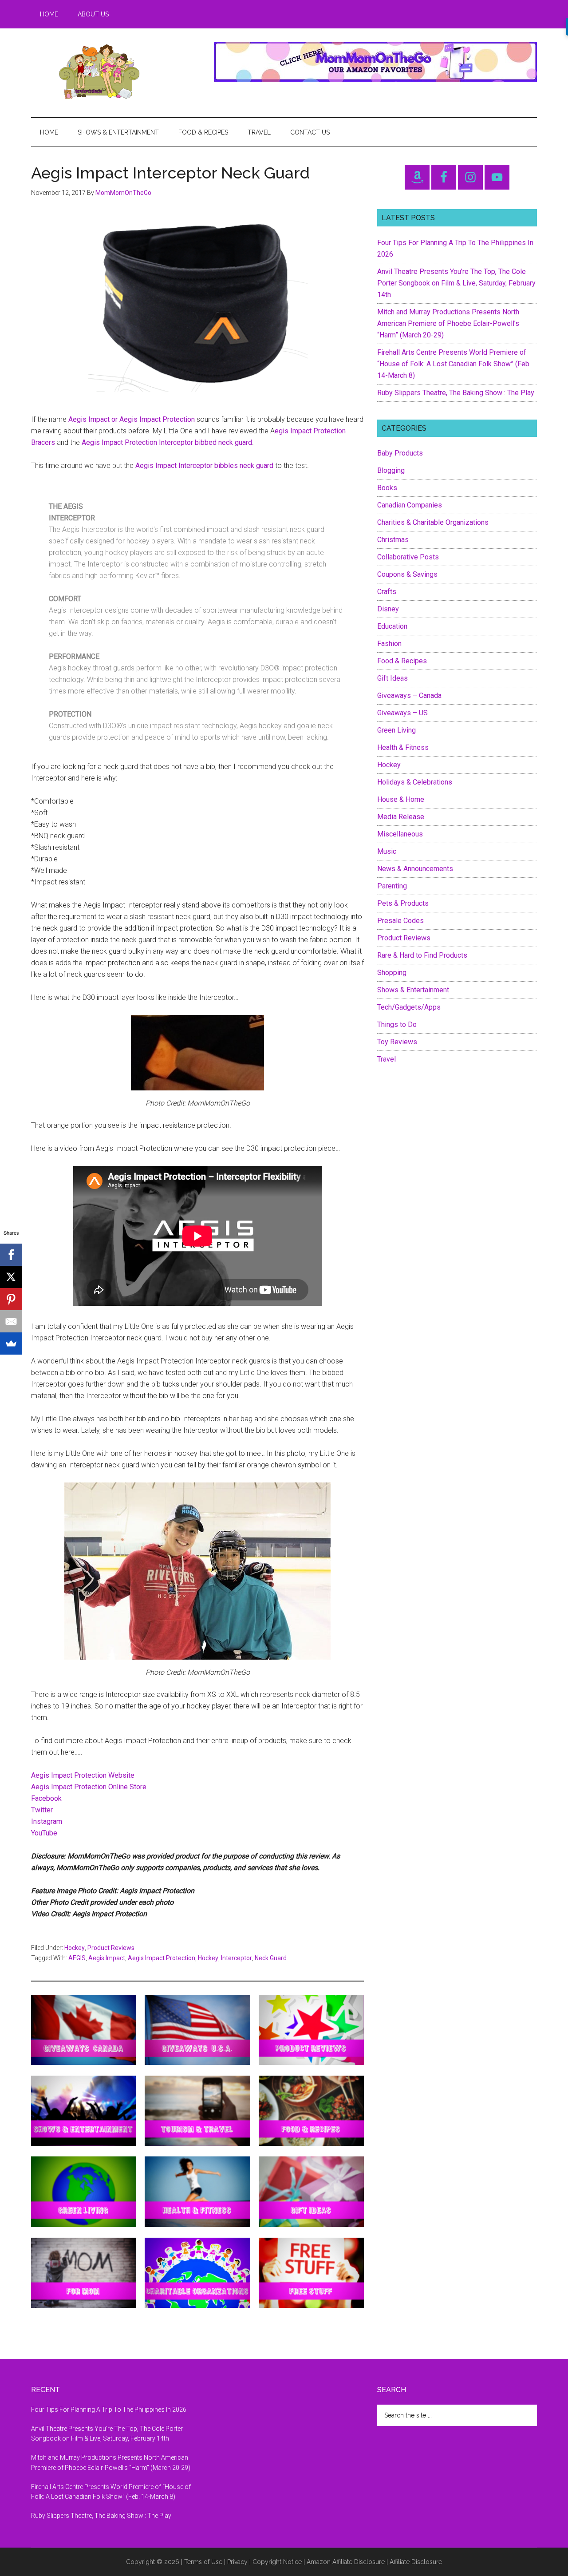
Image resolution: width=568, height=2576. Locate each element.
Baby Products (400, 453)
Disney (388, 609)
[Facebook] (11, 1255)
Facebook (46, 1798)
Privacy (237, 2562)
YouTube (44, 1833)
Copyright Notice (277, 2562)
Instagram (47, 1821)
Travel (387, 1059)
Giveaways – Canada (409, 696)
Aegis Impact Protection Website (83, 1775)
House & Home (401, 799)
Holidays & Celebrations (415, 782)
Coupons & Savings (407, 574)
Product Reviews (111, 1948)
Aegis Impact (107, 1958)
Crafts (387, 592)
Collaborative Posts (408, 557)
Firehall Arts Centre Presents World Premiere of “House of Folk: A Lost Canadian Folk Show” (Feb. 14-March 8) (454, 364)
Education (392, 626)
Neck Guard (271, 1958)
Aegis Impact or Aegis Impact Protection (132, 419)
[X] (11, 1277)
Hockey (75, 1948)
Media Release (401, 817)
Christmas (393, 540)
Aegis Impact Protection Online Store (89, 1787)
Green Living (396, 730)
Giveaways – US (402, 713)
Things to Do (397, 1024)
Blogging (391, 470)
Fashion (389, 644)
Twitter (42, 1810)
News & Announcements (415, 869)
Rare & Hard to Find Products (422, 955)
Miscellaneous (400, 834)
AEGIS (77, 1958)
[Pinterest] (11, 1299)
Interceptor (237, 1958)
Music (387, 851)
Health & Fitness (403, 747)
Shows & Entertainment (413, 990)
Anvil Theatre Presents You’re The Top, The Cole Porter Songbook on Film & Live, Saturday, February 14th (456, 283)
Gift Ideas (392, 678)
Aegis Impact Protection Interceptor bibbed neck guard (167, 442)
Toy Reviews (397, 1042)
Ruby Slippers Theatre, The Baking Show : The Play (456, 393)
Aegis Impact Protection (162, 1958)
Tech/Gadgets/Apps (409, 1007)
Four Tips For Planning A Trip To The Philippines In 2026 (109, 2410)
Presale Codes (400, 921)
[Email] (11, 1321)
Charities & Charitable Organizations (433, 522)
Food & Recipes (402, 661)
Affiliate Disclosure (416, 2562)
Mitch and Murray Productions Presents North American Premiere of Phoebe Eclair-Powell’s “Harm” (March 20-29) (448, 323)
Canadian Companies (410, 505)
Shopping (392, 973)
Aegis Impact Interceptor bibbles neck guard (204, 466)
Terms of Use (203, 2562)
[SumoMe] (11, 1343)
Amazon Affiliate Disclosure (346, 2562)
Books (387, 488)
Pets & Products (403, 903)
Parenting (392, 886)
